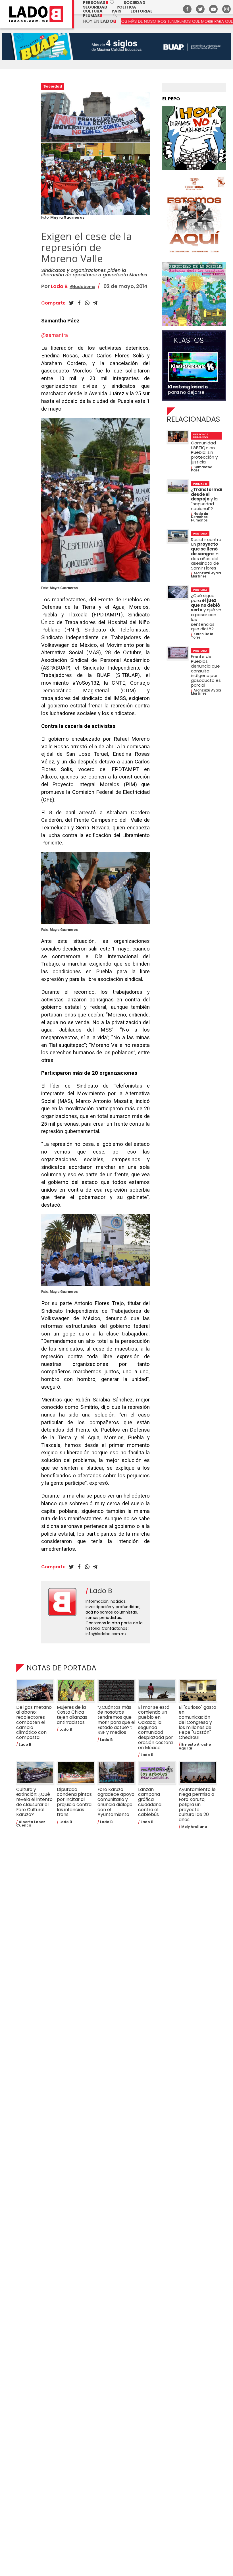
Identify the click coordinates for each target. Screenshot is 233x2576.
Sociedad (135, 3)
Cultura (93, 11)
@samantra (55, 335)
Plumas (93, 16)
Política (126, 7)
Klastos (189, 341)
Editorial (141, 11)
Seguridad (95, 7)
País (116, 11)
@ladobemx (82, 287)
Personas (99, 3)
